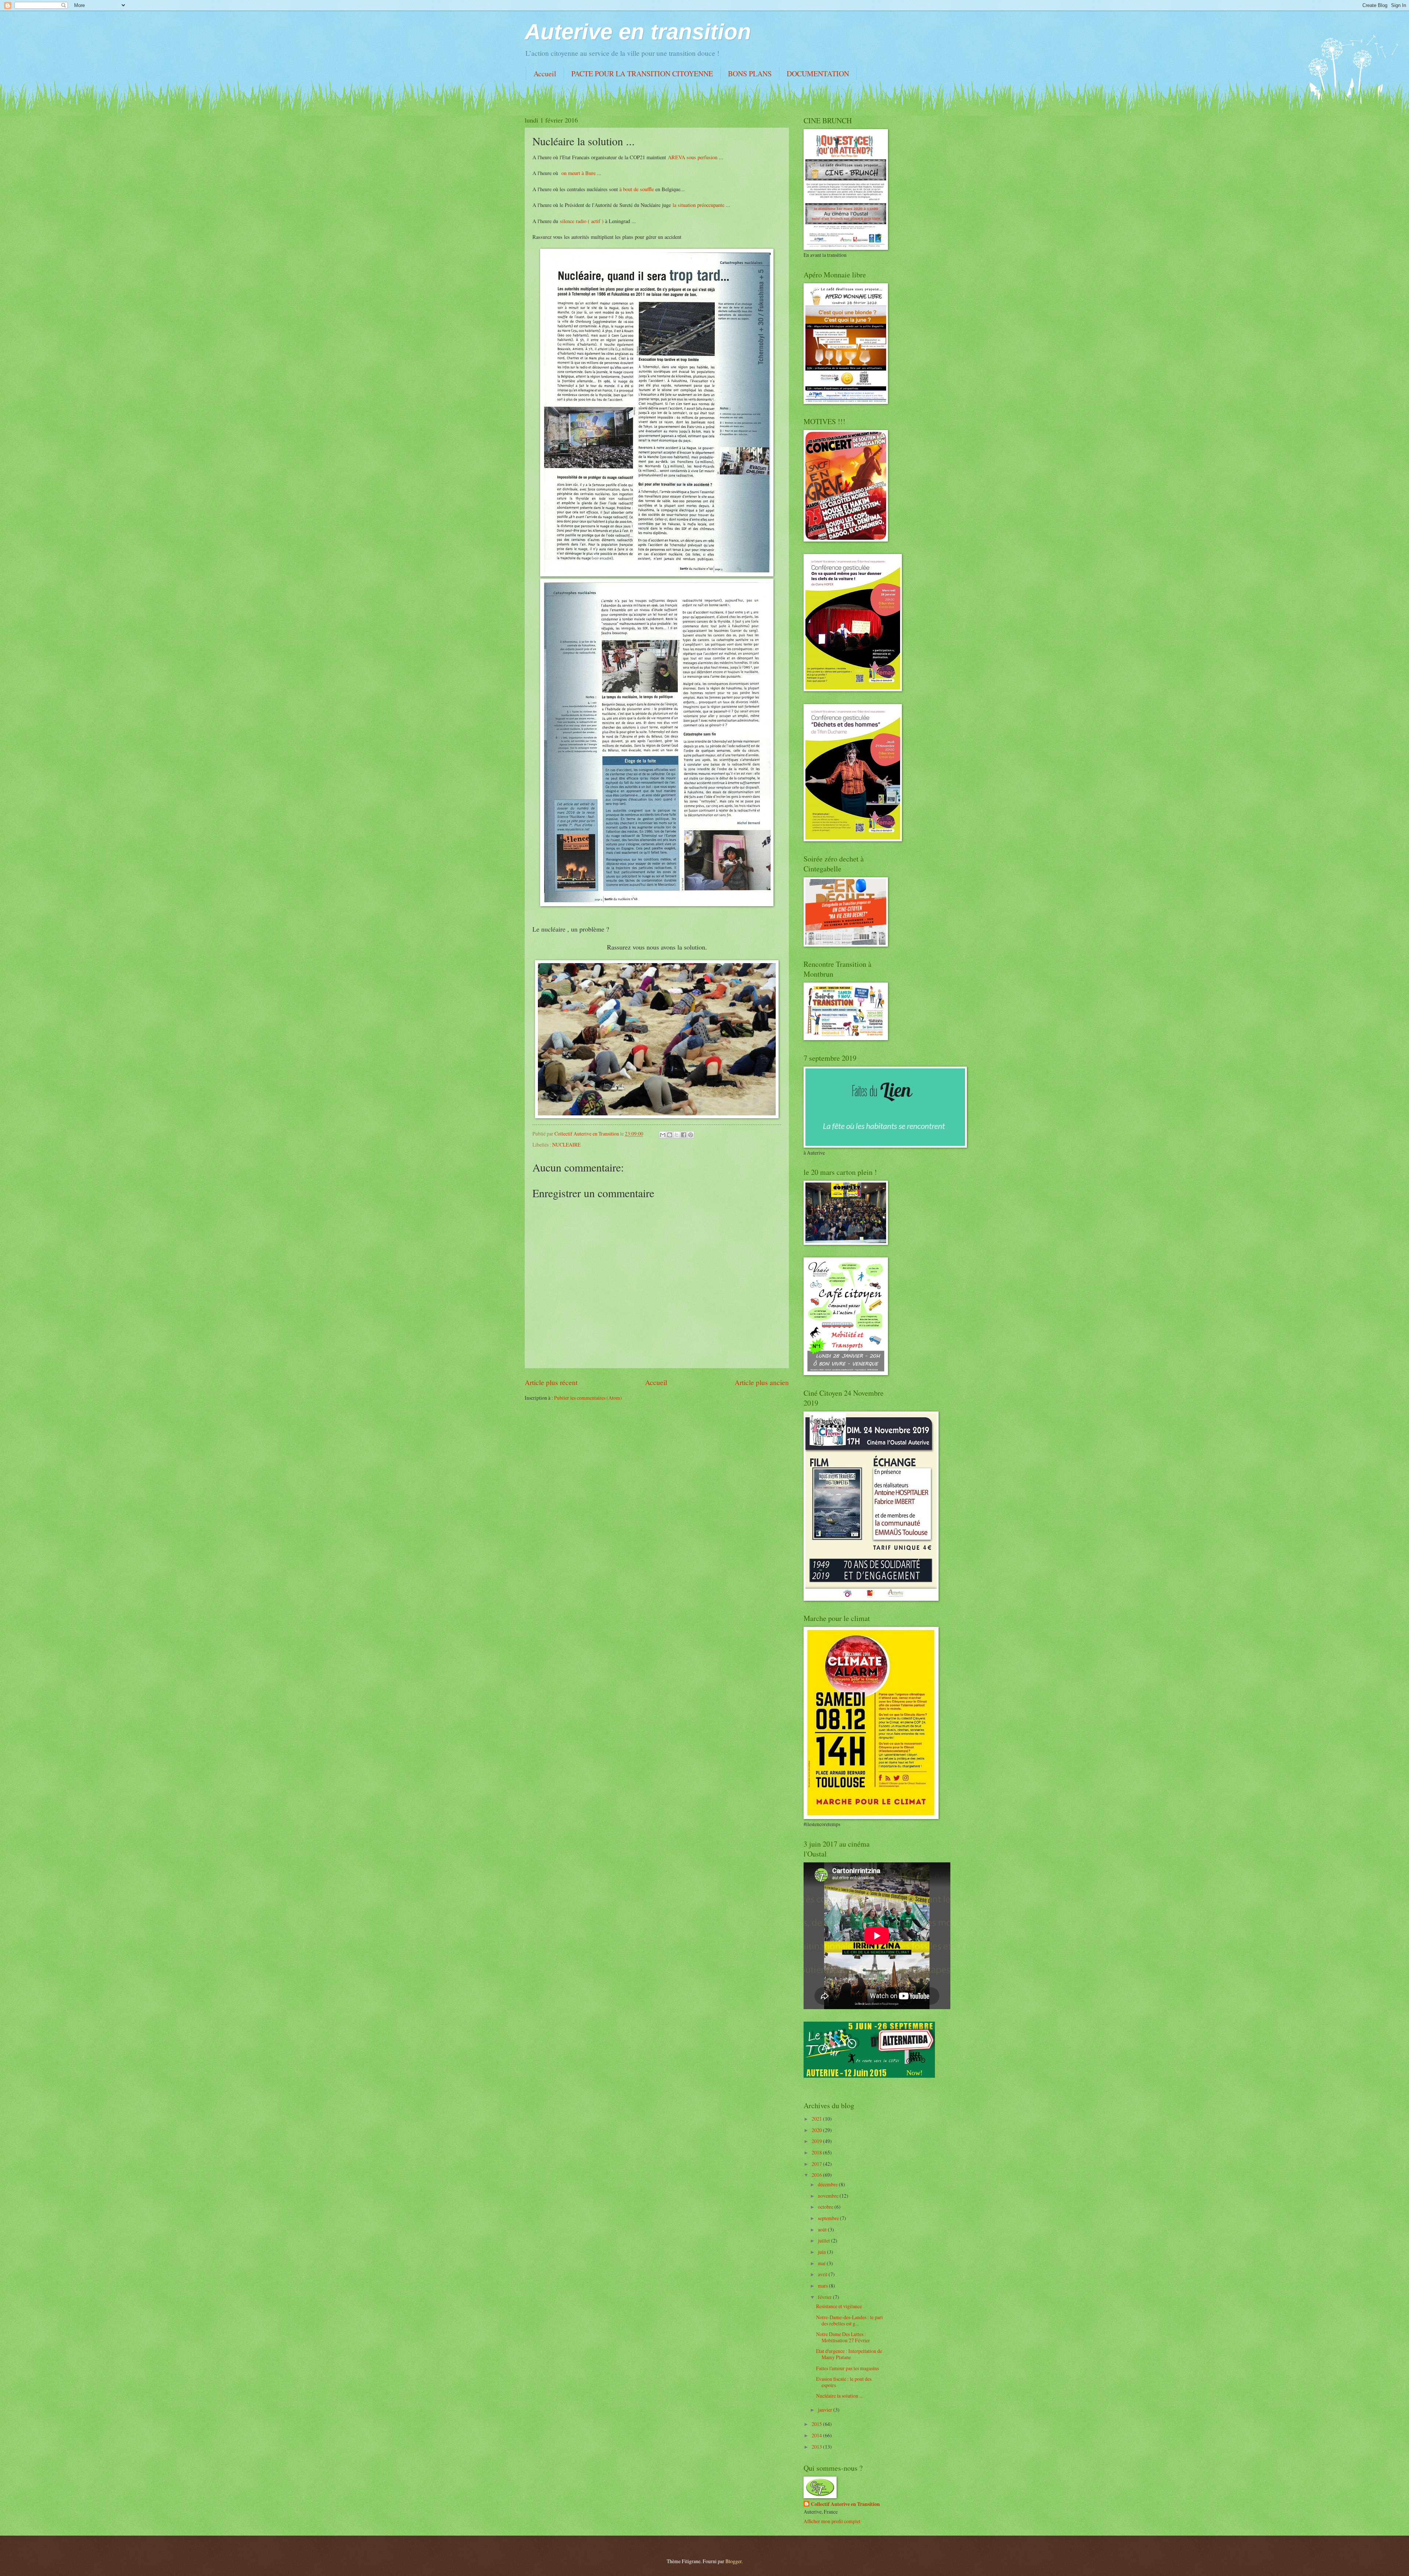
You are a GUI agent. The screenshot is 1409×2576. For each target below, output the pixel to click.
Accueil (545, 74)
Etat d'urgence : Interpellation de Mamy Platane (849, 2354)
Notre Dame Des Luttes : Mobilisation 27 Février (843, 2337)
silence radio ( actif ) (582, 221)
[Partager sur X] (677, 1135)
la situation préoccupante (698, 205)
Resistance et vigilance (839, 2306)
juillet (824, 2240)
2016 (817, 2175)
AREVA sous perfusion (693, 157)
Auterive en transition (638, 32)
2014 (817, 2435)
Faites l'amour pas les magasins (847, 2368)
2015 (817, 2424)
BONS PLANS (750, 74)
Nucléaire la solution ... (839, 2396)
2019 (817, 2141)
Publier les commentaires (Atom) (588, 1398)
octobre (826, 2207)
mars (823, 2286)
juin (822, 2252)
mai (822, 2263)
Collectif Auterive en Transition (845, 2504)
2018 (817, 2152)
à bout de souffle (637, 189)
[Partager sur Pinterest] (691, 1135)
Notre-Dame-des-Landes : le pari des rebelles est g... (849, 2320)
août (823, 2229)
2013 (817, 2447)
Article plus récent (551, 1382)
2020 (817, 2130)
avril (823, 2274)
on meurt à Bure (579, 173)
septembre (829, 2218)
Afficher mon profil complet (832, 2521)
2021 (817, 2119)
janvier (826, 2410)
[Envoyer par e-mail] (663, 1135)
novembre (829, 2196)
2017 (817, 2164)
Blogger (733, 2561)
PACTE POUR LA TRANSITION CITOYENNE (642, 74)
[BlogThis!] (670, 1135)
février (825, 2297)
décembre (828, 2184)
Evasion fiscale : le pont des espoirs (844, 2382)
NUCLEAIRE (566, 1145)
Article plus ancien (762, 1382)
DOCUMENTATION (818, 74)
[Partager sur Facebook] (684, 1135)
